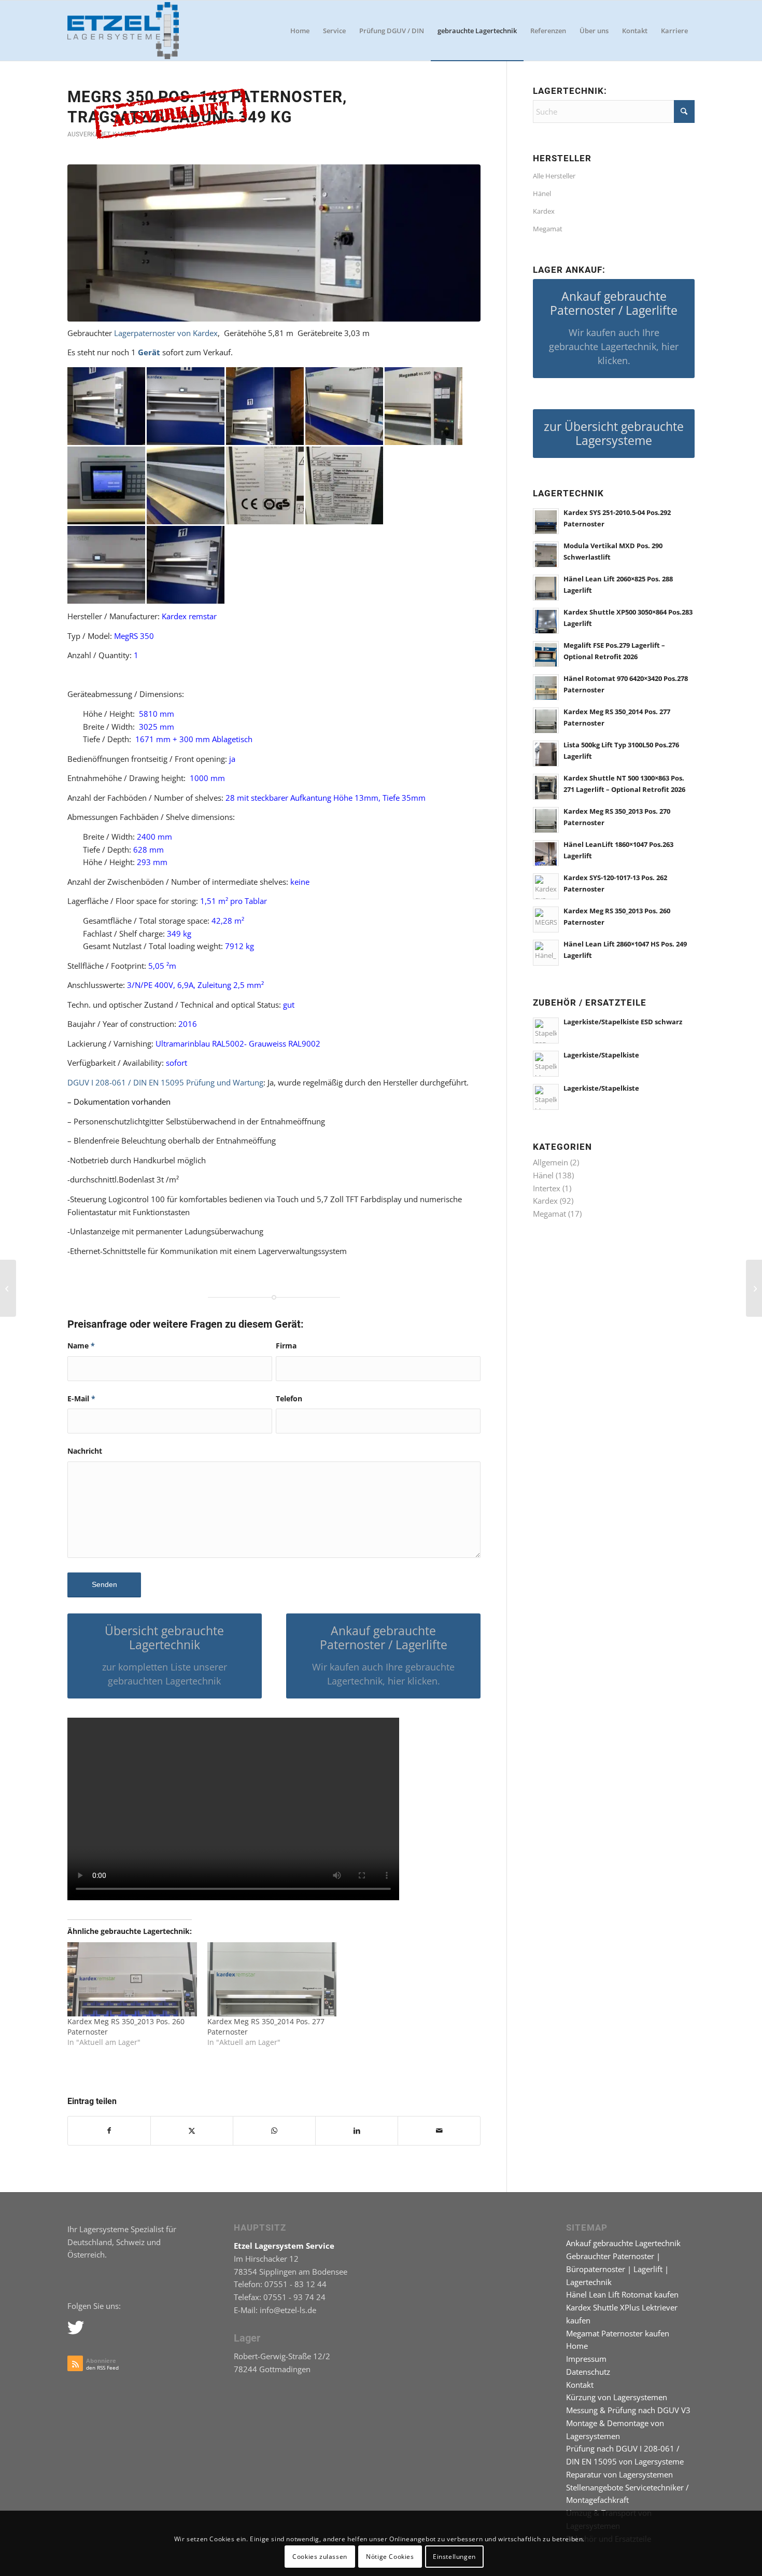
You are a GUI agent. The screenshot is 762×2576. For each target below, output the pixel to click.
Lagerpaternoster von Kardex (166, 333)
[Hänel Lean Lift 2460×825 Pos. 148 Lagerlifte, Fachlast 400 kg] (8, 1288)
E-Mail (81, 1398)
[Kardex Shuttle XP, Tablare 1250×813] (754, 1288)
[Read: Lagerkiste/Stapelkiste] (546, 1064)
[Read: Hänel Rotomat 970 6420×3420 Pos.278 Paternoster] (546, 687)
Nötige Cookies (390, 2556)
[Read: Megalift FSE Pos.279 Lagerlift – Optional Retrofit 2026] (546, 654)
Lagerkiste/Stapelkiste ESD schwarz (623, 1022)
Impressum (586, 2359)
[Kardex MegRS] (274, 243)
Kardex (544, 211)
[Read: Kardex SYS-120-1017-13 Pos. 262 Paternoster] (546, 886)
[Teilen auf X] (192, 2131)
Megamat (548, 229)
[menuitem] (300, 31)
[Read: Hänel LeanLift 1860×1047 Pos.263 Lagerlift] (546, 853)
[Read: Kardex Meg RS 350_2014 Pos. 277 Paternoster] (546, 720)
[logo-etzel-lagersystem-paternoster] (123, 31)
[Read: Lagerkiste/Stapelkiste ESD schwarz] (546, 1031)
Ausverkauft (89, 134)
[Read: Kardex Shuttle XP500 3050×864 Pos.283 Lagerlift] (546, 621)
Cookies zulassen (320, 2556)
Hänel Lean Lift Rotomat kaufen (622, 2294)
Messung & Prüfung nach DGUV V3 (628, 2410)
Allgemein (551, 1162)
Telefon (289, 1398)
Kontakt (580, 2385)
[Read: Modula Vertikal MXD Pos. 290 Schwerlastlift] (546, 554)
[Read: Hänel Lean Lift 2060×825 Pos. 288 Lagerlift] (546, 588)
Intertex (547, 1188)
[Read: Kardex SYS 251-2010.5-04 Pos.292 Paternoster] (546, 521)
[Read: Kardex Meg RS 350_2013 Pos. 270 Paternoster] (546, 820)
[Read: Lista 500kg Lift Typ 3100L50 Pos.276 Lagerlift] (546, 754)
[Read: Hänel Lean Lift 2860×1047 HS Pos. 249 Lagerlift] (546, 953)
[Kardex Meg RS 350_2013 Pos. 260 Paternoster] (132, 1979)
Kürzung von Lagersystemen (617, 2397)
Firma (286, 1346)
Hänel (542, 193)
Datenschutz (588, 2372)
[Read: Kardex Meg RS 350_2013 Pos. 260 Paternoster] (546, 920)
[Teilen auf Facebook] (109, 2131)
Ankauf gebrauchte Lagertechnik (623, 2243)
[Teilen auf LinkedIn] (357, 2131)
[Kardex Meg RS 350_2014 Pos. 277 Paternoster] (272, 1979)
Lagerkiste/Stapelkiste (601, 1055)
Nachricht (85, 1451)
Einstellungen (454, 2556)
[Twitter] (75, 2327)
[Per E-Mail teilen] (439, 2131)
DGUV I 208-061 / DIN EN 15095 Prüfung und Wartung (165, 1082)
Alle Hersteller (554, 176)
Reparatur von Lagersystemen (619, 2474)
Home (577, 2346)
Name (81, 1346)
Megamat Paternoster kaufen (618, 2333)
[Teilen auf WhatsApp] (274, 2131)
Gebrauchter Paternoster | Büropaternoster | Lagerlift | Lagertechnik (617, 2269)
